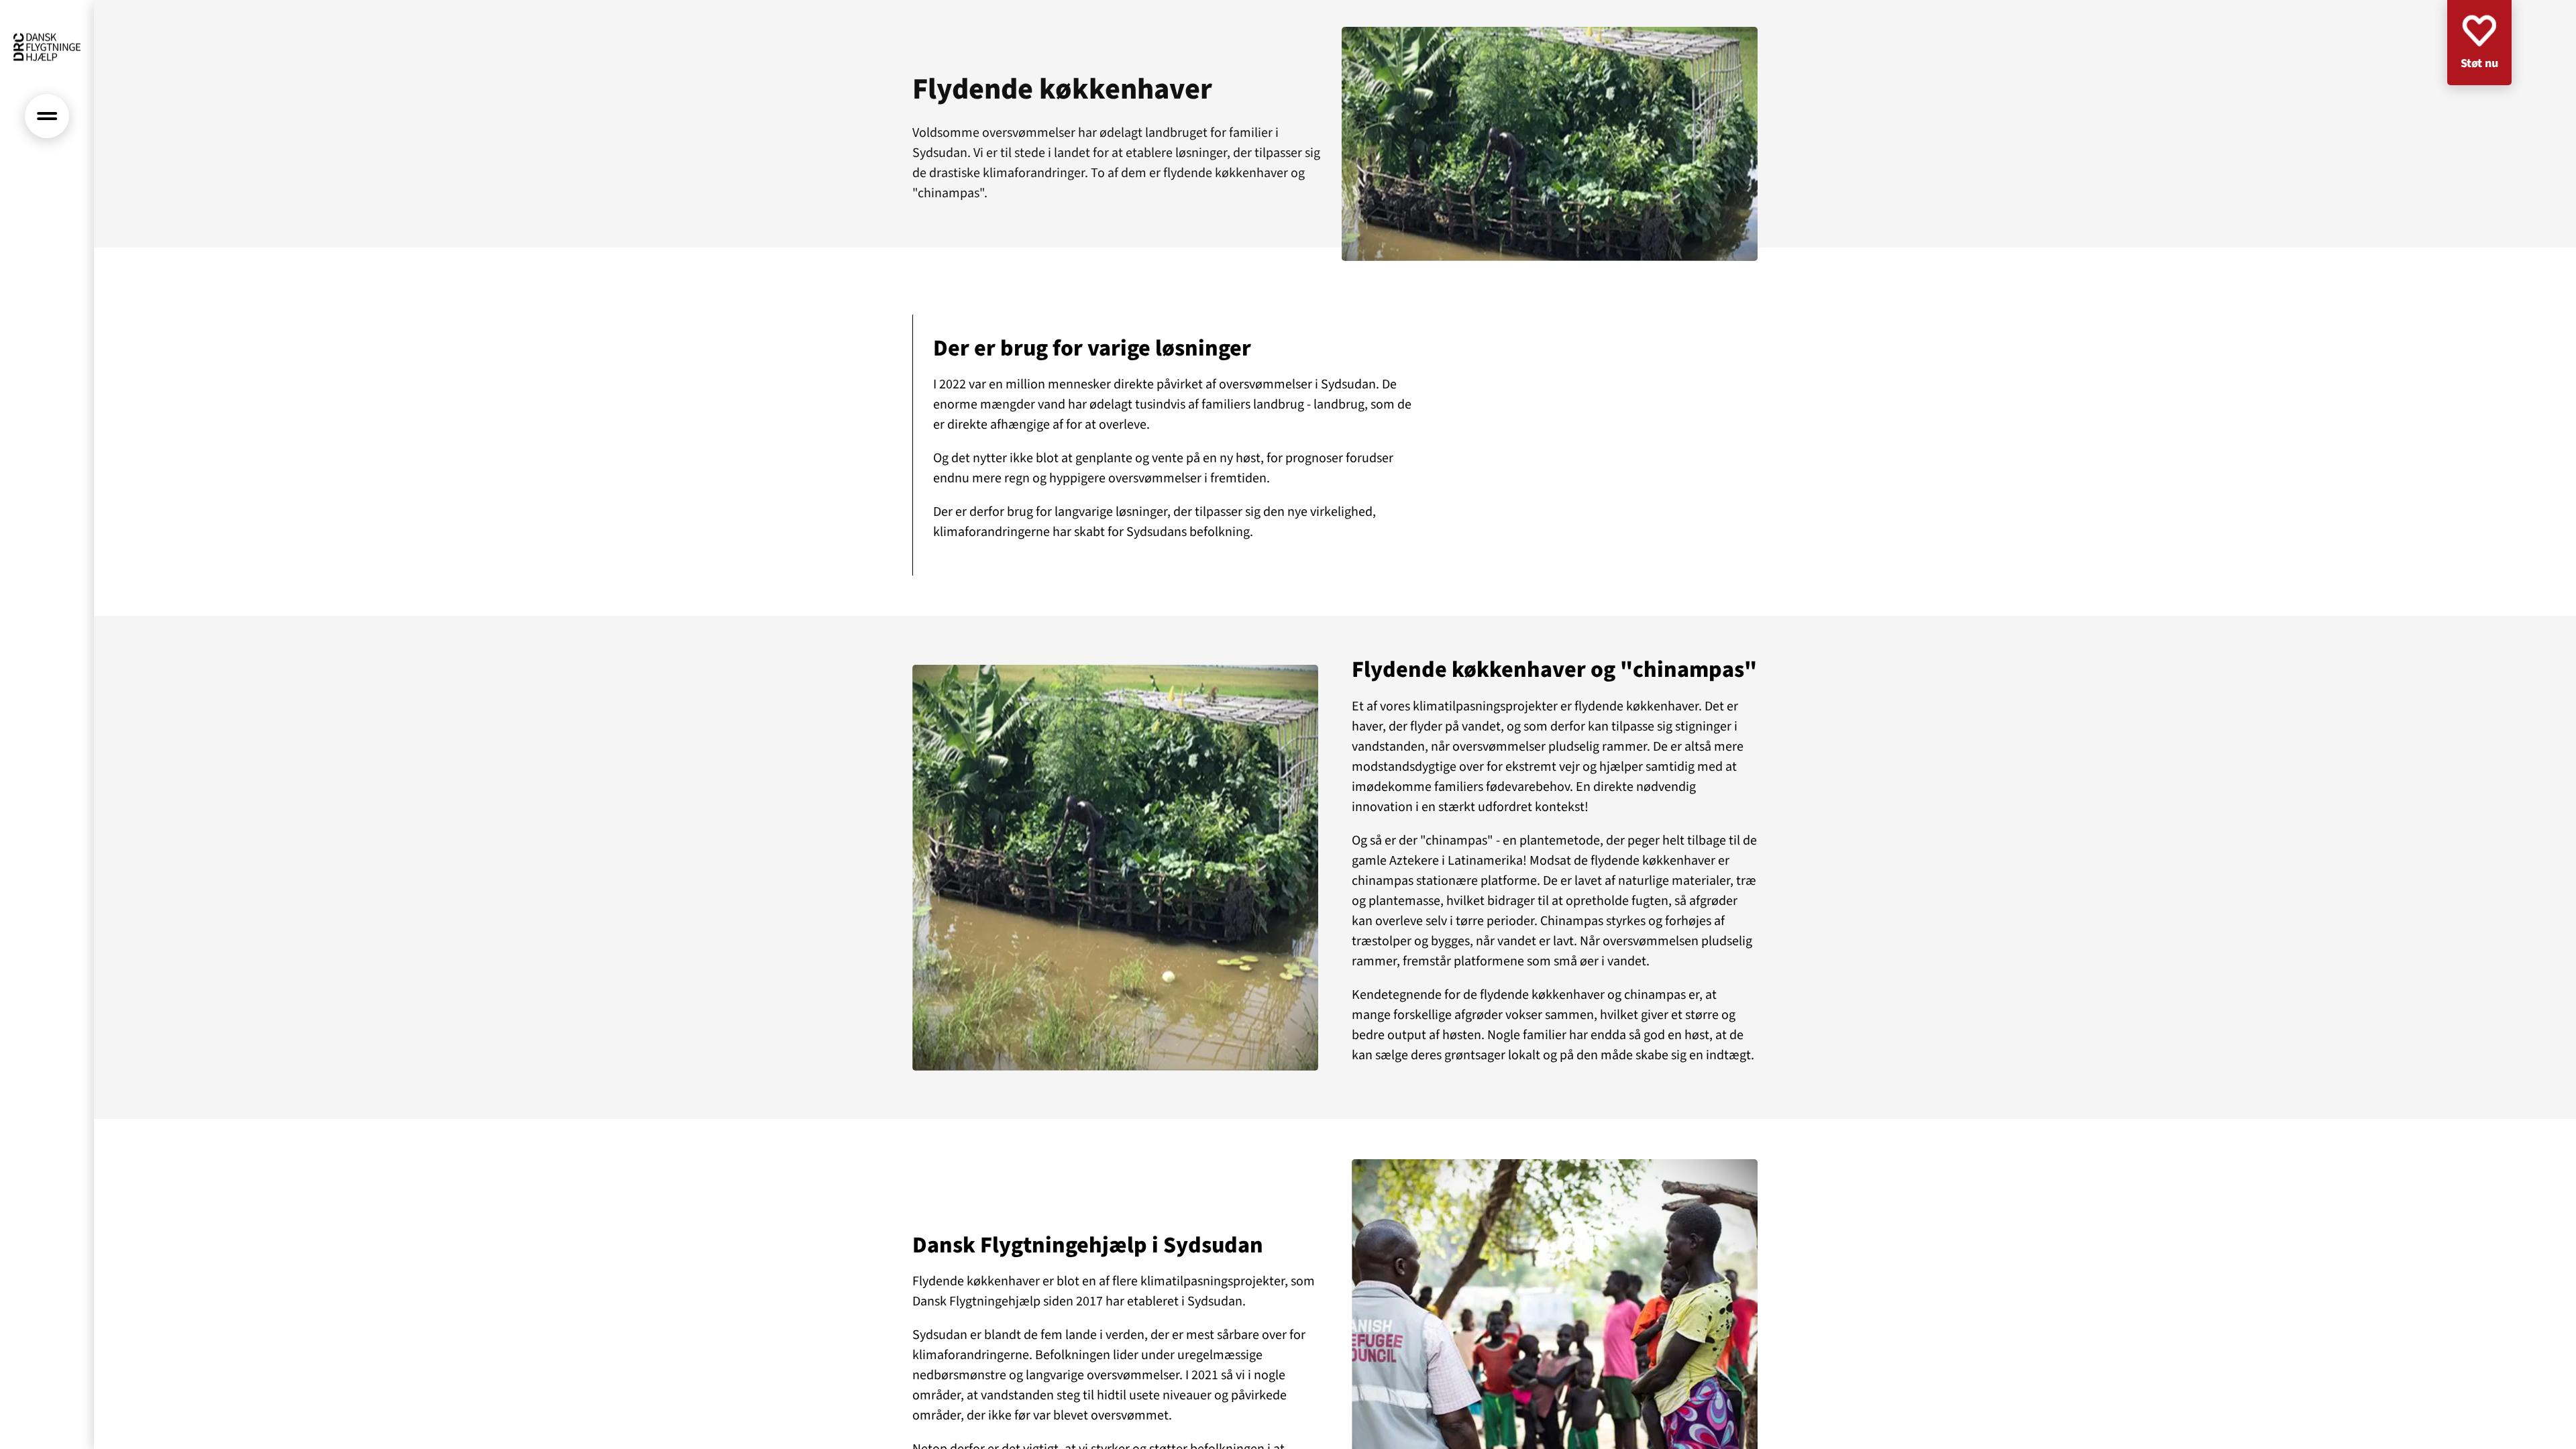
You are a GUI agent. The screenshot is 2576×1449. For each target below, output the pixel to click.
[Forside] (47, 47)
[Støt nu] (2479, 43)
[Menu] (47, 116)
